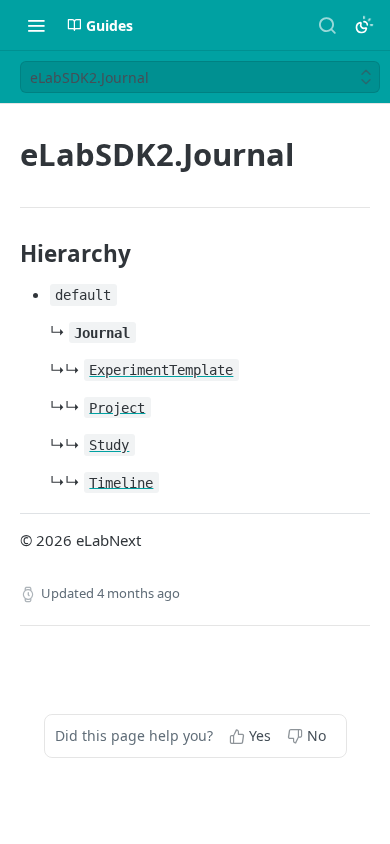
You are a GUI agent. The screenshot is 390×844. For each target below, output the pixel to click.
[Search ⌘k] (327, 25)
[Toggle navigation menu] (36, 25)
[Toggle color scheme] (364, 25)
